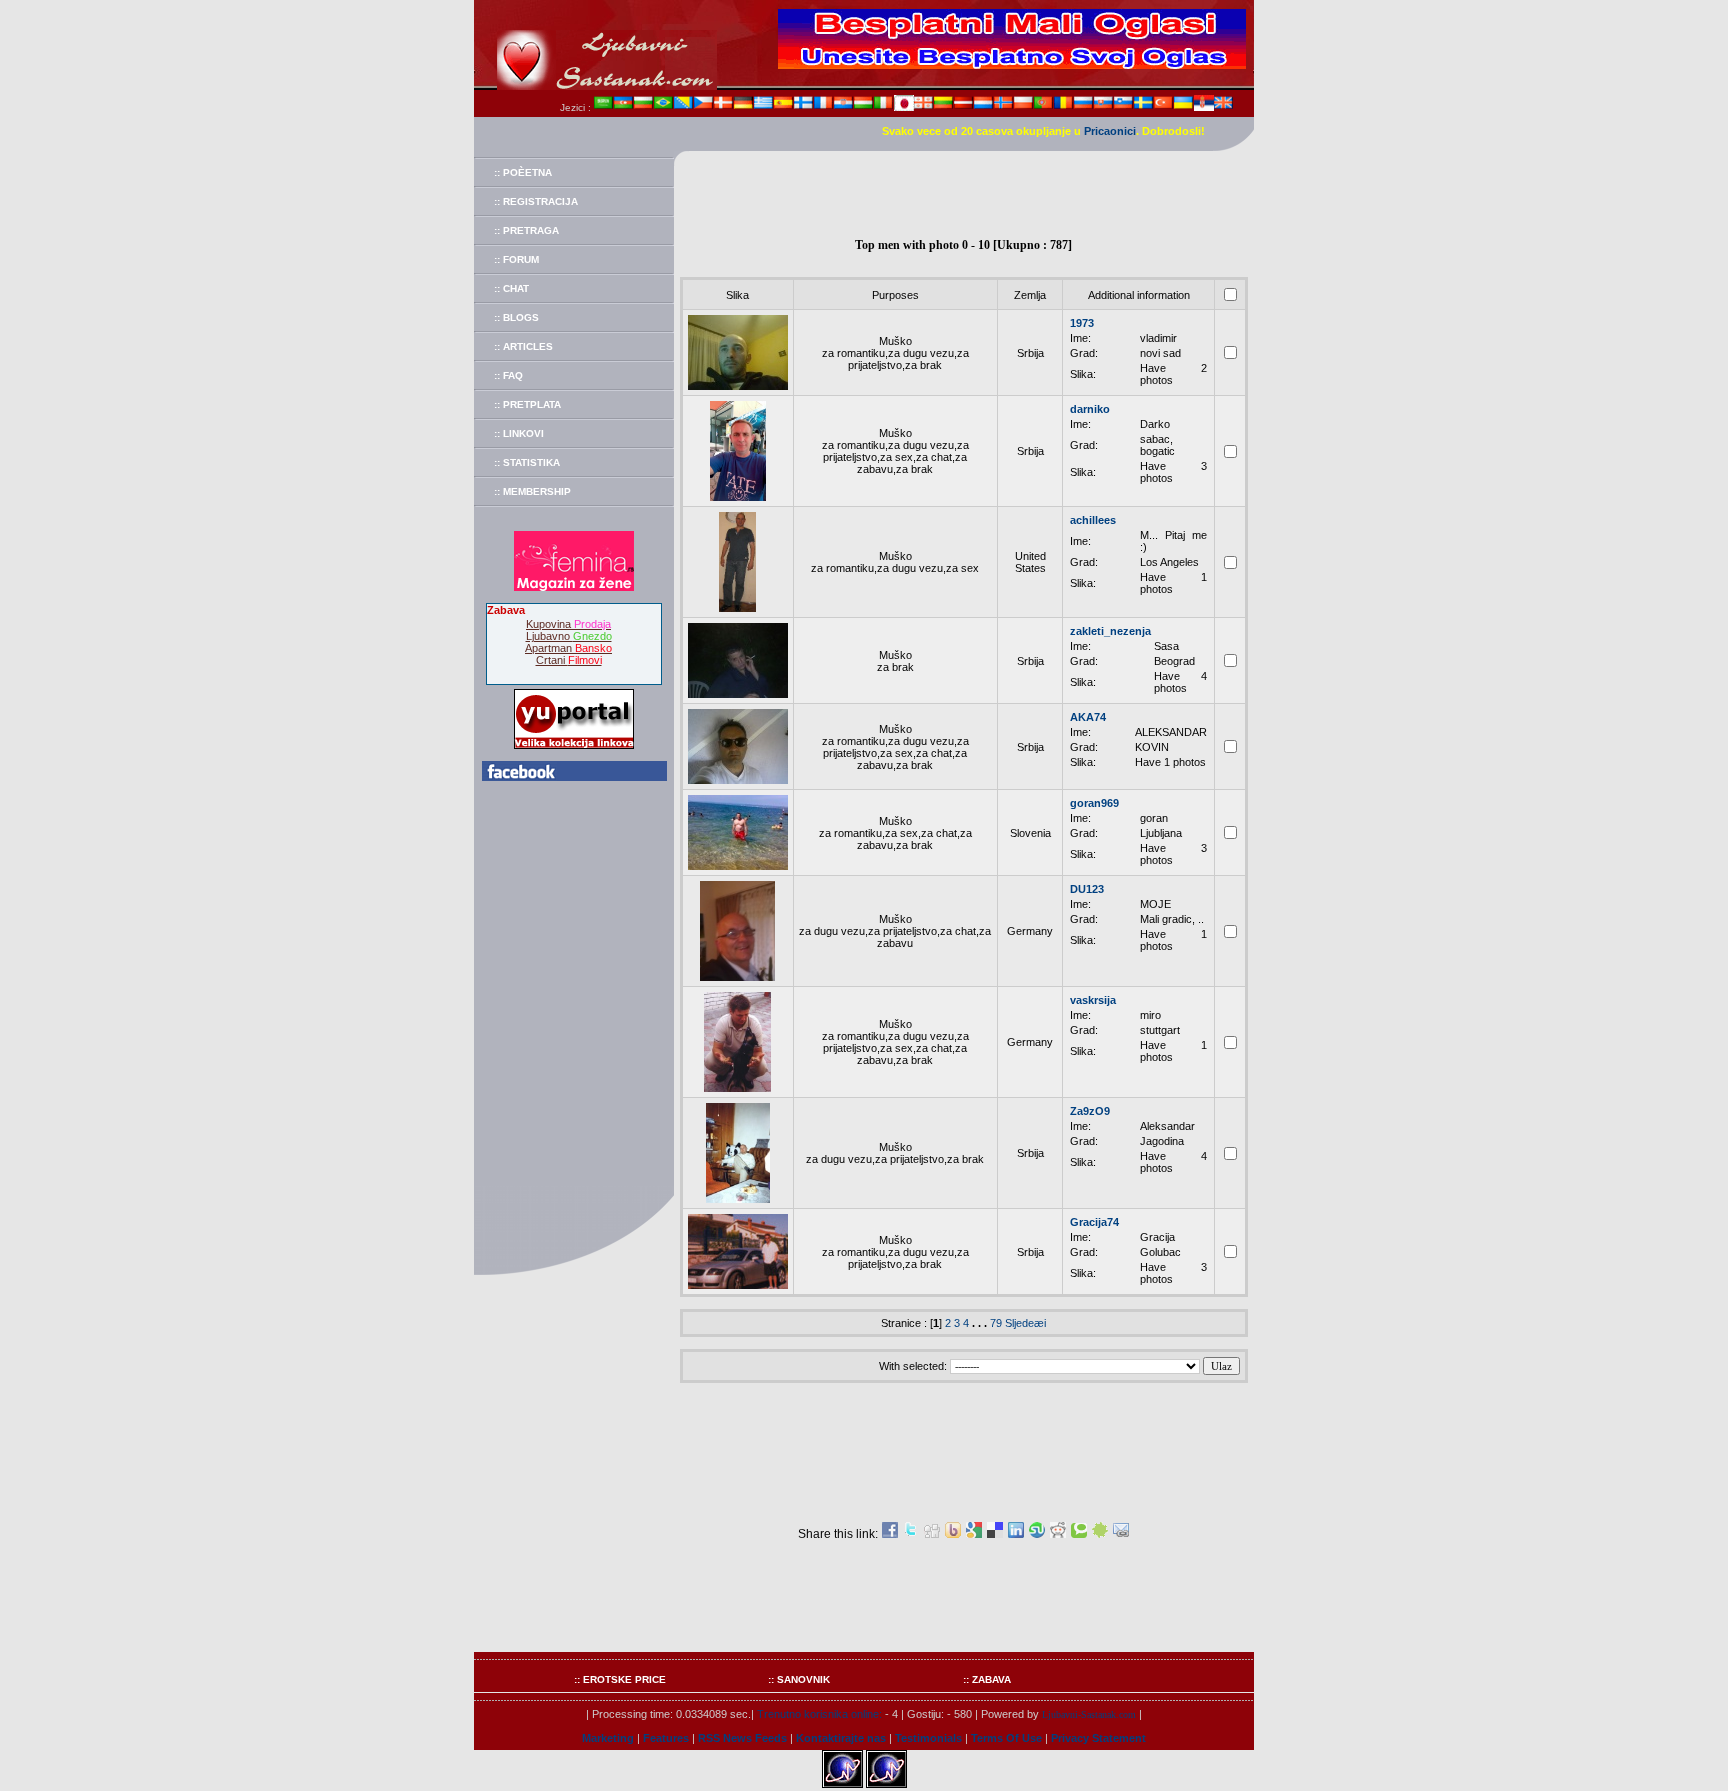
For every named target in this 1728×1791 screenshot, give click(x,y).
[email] (1121, 1534)
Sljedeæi (1025, 1323)
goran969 (1094, 803)
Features (666, 1738)
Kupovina (568, 624)
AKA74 (1088, 717)
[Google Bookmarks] (974, 1534)
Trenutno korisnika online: (819, 1714)
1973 (1082, 323)
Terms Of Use (1006, 1738)
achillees (1093, 520)
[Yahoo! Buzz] (953, 1534)
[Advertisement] (964, 196)
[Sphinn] (1100, 1534)
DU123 (1087, 889)
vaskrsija (1093, 1000)
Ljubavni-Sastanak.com (1089, 1714)
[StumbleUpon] (1037, 1534)
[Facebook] (890, 1534)
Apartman (568, 648)
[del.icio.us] (995, 1534)
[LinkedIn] (1016, 1534)
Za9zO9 (1090, 1111)
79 (996, 1323)
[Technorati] (1079, 1534)
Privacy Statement (1098, 1738)
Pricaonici (1110, 131)
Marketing (608, 1738)
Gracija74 (1094, 1222)
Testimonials (928, 1738)
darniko (1090, 409)
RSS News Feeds (742, 1738)
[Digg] (932, 1534)
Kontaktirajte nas (841, 1738)
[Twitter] (911, 1534)
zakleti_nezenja (1110, 631)
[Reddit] (1058, 1534)
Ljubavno (569, 636)
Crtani (569, 660)
